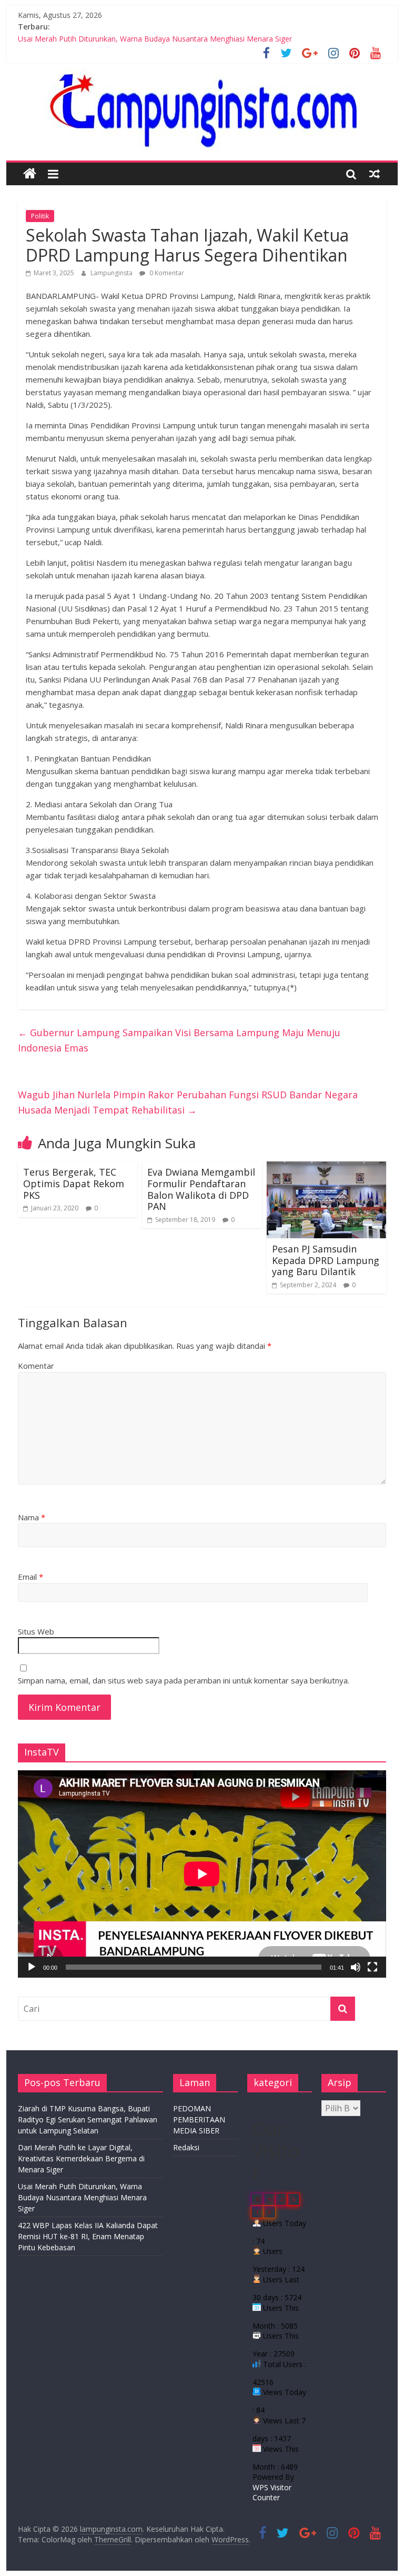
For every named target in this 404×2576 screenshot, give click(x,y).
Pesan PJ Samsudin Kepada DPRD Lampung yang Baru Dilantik (326, 1260)
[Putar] (32, 1967)
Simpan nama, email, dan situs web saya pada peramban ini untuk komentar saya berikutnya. (184, 1680)
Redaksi (186, 2147)
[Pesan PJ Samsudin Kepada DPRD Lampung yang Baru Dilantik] (327, 1168)
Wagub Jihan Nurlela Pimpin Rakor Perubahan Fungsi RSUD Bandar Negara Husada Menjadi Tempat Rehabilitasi (188, 1102)
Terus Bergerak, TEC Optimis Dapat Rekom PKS (74, 1183)
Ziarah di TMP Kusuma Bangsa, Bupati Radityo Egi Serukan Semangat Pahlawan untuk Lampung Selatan (88, 2119)
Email (31, 1577)
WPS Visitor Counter (272, 2493)
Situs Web (36, 1631)
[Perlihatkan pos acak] (375, 174)
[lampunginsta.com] (30, 174)
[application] (202, 1874)
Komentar (36, 1366)
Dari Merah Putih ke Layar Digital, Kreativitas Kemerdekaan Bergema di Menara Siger (81, 2158)
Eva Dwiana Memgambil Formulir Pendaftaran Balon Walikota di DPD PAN (201, 1189)
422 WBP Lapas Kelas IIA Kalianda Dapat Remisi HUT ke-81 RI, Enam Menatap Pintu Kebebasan (88, 2236)
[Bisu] (356, 1967)
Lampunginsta (112, 273)
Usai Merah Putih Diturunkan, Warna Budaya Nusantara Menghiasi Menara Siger (155, 39)
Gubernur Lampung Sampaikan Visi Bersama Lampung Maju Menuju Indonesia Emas (179, 1040)
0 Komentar (166, 273)
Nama (32, 1517)
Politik (40, 216)
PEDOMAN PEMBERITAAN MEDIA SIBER (199, 2119)
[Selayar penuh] (372, 1967)
